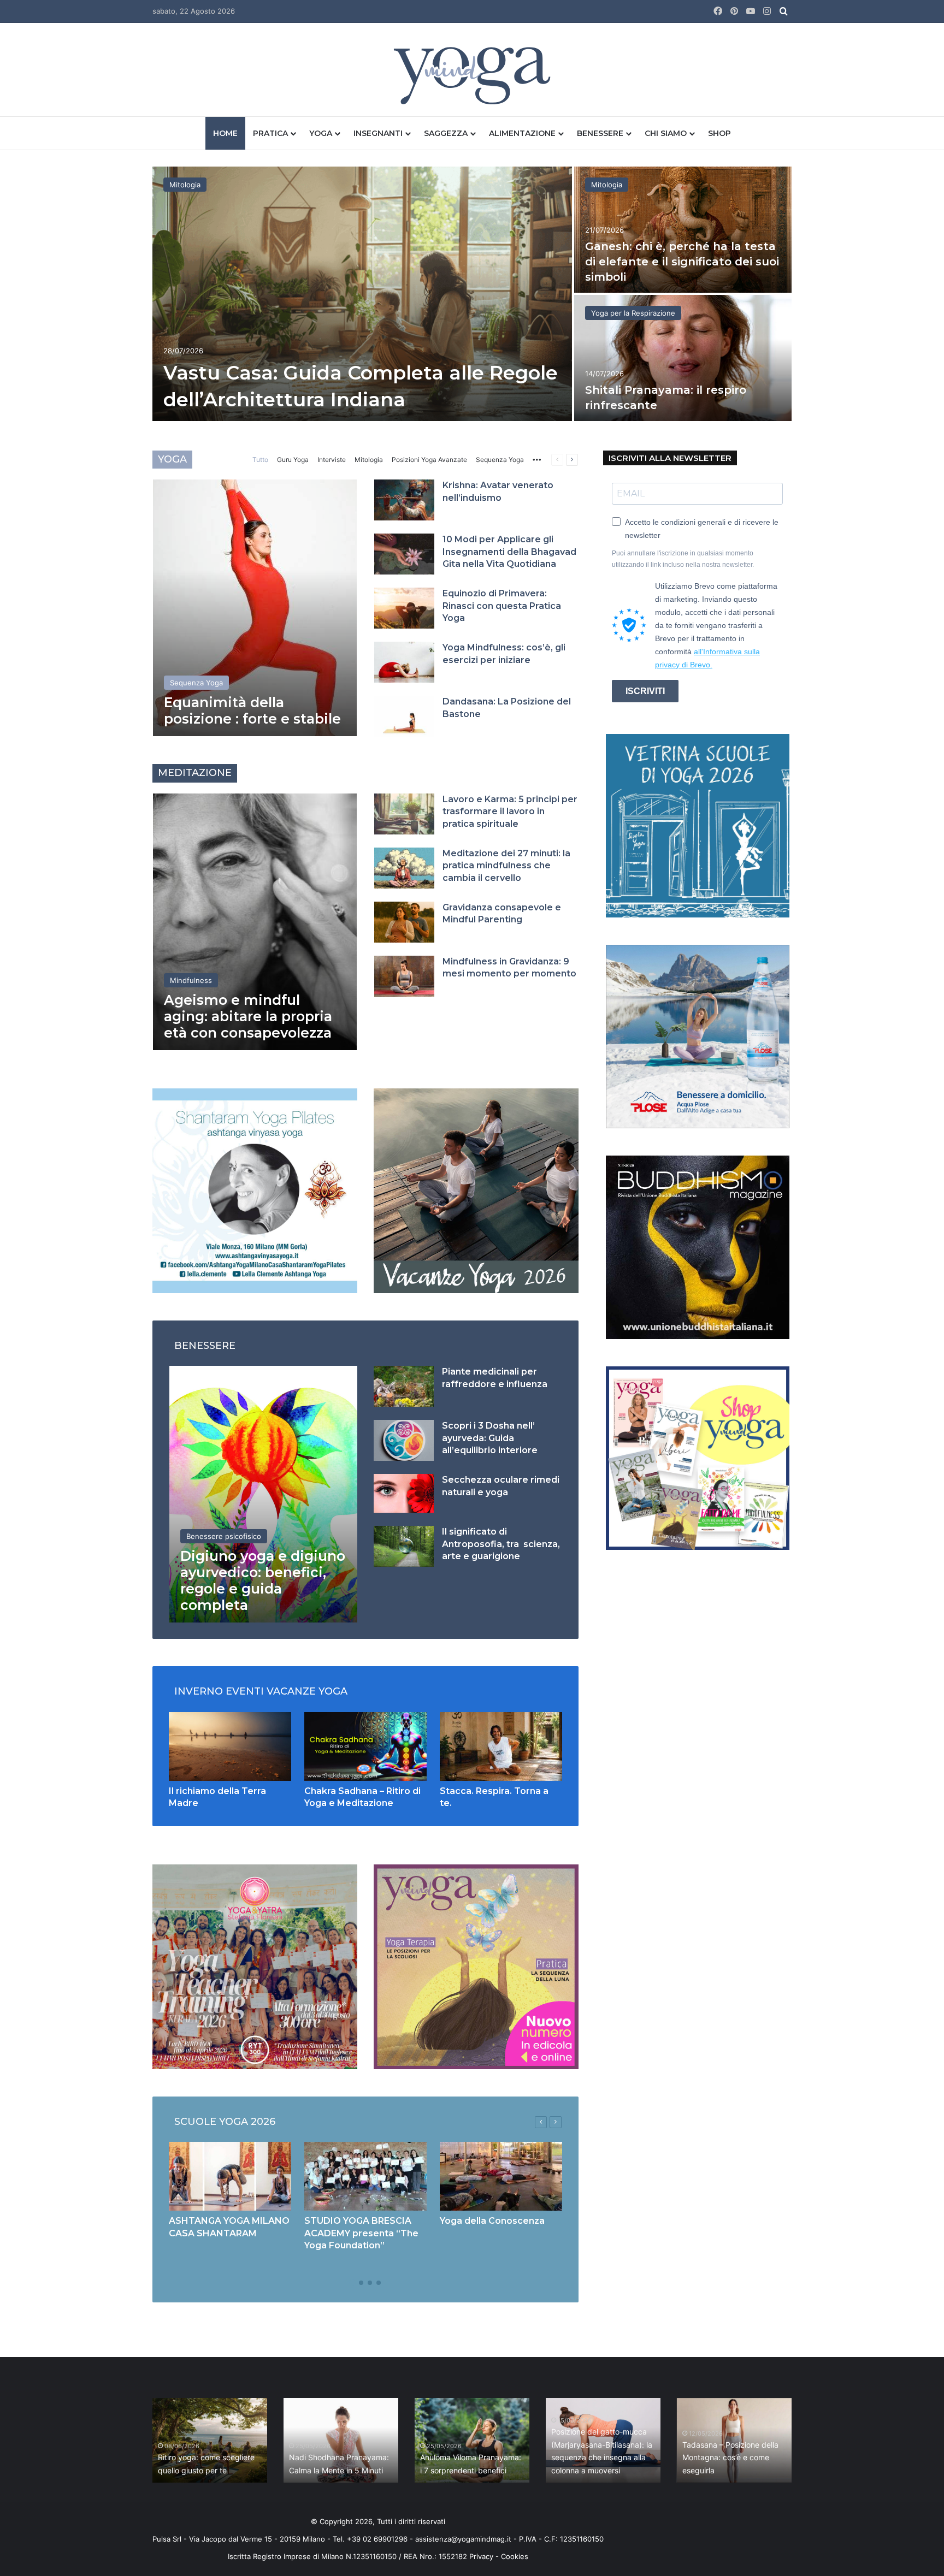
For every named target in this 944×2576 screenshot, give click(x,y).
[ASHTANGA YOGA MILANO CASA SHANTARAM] (230, 2176)
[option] (472, 295)
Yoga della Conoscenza (492, 2221)
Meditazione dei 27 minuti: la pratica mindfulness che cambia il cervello (506, 866)
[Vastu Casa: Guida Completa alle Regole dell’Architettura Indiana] (362, 294)
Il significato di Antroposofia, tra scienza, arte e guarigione (501, 1544)
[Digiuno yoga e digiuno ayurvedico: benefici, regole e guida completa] (263, 1494)
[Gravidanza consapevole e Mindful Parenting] (404, 922)
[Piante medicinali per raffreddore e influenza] (404, 1386)
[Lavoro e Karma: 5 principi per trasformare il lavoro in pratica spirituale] (404, 814)
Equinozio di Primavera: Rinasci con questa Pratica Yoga (502, 606)
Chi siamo (666, 133)
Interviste (332, 460)
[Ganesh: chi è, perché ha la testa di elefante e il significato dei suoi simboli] (683, 230)
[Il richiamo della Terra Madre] (230, 1746)
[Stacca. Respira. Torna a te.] (501, 1746)
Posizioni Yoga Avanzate (429, 460)
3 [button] (370, 2283)
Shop (719, 133)
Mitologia (185, 185)
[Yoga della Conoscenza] (501, 2176)
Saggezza (446, 133)
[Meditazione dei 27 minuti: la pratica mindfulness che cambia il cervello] (404, 868)
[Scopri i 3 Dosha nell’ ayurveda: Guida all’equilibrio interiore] (404, 1440)
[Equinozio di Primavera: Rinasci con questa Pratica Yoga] (404, 608)
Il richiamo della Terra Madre (284, 2470)
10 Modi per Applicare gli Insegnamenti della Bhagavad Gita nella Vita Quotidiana (509, 552)
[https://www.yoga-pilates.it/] (255, 1190)
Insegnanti (378, 133)
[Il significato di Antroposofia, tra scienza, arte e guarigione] (404, 1546)
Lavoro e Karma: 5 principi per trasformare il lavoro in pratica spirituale (510, 812)
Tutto (260, 460)
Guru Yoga (293, 460)
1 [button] (352, 2283)
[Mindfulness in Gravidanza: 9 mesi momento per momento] (404, 976)
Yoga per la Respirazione (633, 313)
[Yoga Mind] (472, 75)
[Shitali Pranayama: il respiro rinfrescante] (683, 358)
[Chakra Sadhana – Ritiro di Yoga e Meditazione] (365, 1746)
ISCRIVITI (645, 691)
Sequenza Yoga (500, 460)
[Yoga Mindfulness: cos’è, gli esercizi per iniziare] (404, 662)
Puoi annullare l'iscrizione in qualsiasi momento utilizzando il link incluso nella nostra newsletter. (683, 559)
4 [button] (379, 2283)
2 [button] (361, 2283)
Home (225, 133)
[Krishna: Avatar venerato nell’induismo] (404, 500)
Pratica (270, 133)
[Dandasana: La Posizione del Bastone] (404, 716)
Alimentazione (522, 133)
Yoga (321, 133)
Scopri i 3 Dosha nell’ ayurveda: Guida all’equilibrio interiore (490, 1438)
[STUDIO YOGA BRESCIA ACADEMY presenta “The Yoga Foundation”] (365, 2176)
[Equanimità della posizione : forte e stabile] (255, 608)
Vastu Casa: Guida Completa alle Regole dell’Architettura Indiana (415, 2458)
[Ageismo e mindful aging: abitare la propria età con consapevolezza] (255, 922)
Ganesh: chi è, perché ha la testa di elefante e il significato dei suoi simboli (682, 262)
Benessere (600, 133)
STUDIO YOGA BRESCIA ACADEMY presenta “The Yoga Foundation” (361, 2233)
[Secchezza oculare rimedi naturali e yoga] (404, 1493)
